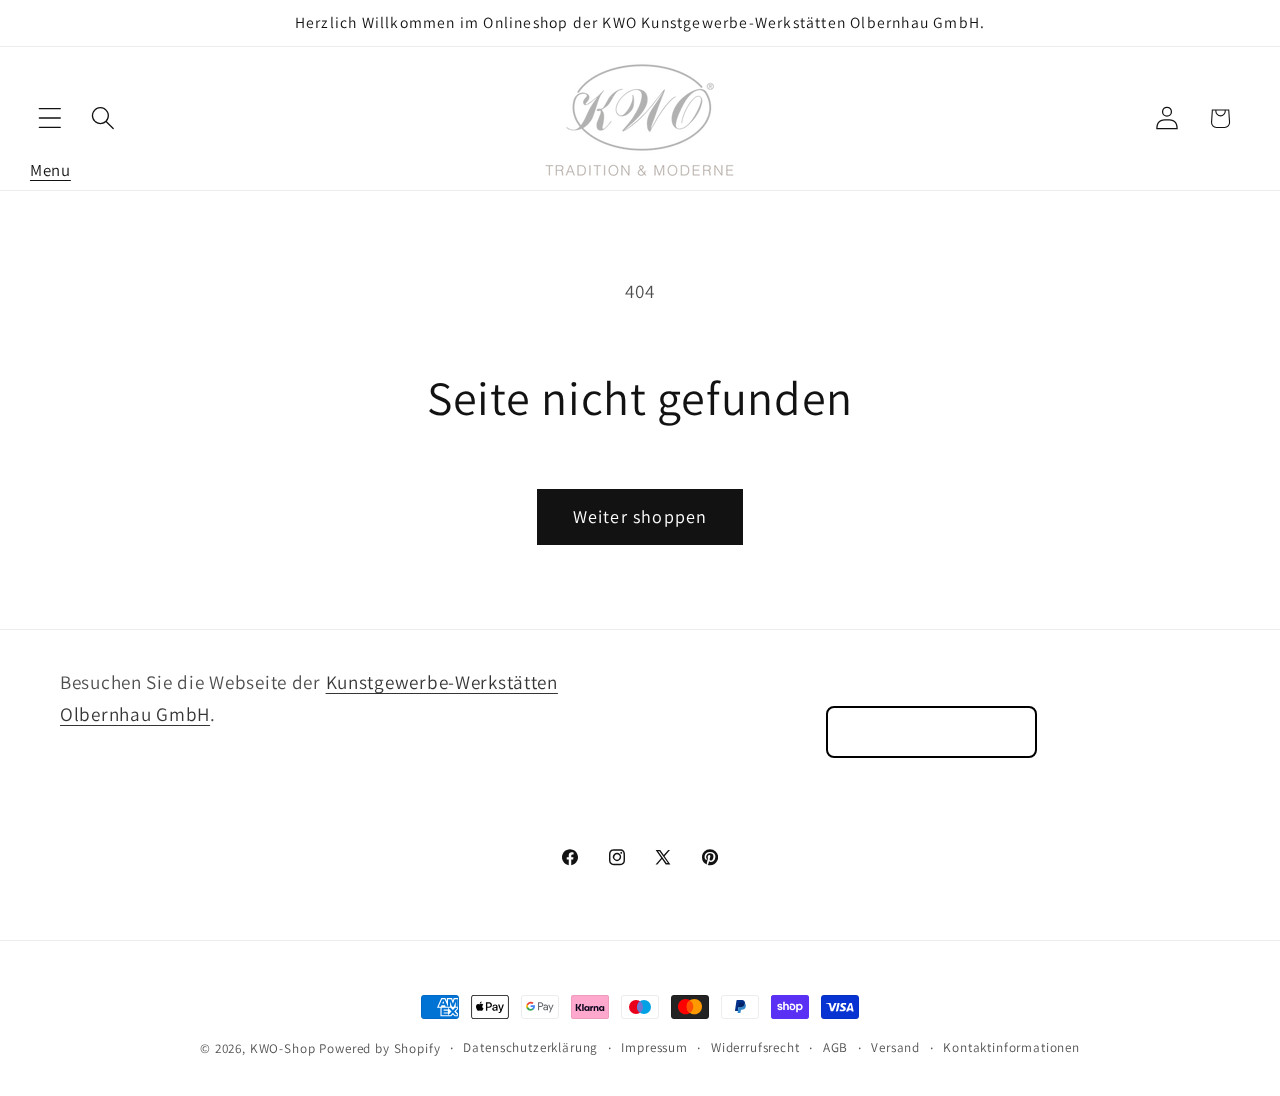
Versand (895, 1047)
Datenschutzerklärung (530, 1047)
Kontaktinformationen (1011, 1047)
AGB (836, 1047)
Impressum (654, 1047)
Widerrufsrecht (755, 1047)
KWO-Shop (283, 1048)
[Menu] (50, 118)
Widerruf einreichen (931, 732)
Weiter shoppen (640, 516)
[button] (50, 118)
